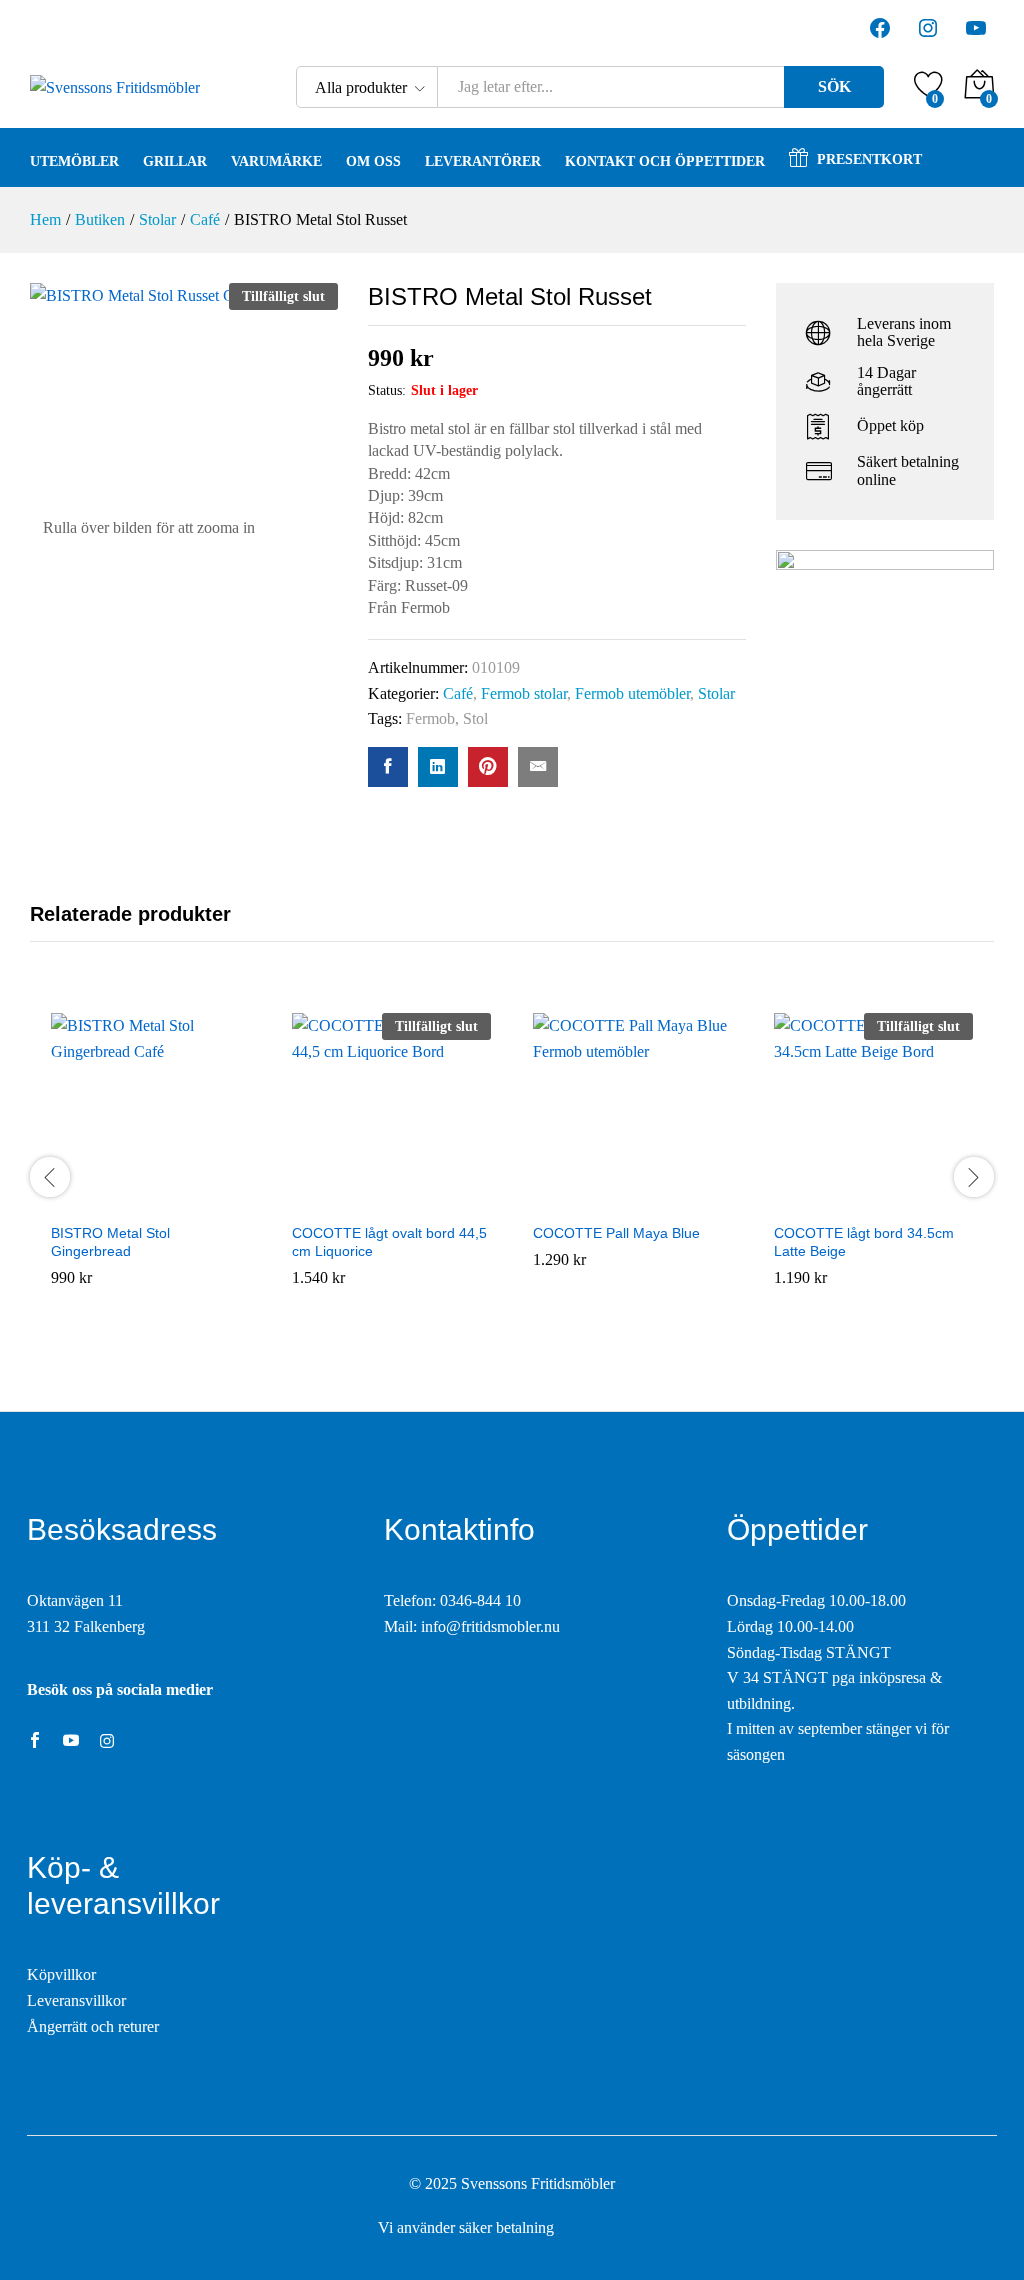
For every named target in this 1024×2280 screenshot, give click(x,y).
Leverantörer (483, 162)
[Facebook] (35, 1742)
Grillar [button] (175, 162)
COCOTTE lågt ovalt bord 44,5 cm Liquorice (389, 1242)
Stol (475, 718)
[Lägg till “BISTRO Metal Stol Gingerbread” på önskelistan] (151, 1200)
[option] (150, 1176)
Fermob (430, 718)
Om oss (373, 162)
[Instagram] (107, 1742)
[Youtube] (71, 1742)
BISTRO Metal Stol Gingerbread (110, 1242)
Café (458, 693)
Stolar (716, 693)
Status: (387, 390)
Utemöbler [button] (74, 162)
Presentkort (869, 159)
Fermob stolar (524, 693)
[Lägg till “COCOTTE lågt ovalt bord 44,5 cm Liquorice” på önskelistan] (392, 1200)
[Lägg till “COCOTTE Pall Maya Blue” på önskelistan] (633, 1200)
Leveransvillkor (76, 2000)
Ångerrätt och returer (93, 2026)
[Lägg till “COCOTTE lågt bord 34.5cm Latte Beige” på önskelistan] (874, 1200)
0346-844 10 (480, 1600)
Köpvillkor (61, 1974)
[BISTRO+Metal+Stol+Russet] (438, 767)
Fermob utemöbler (632, 693)
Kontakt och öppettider (665, 162)
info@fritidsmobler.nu (490, 1626)
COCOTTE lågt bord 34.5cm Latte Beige (864, 1242)
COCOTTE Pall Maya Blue (616, 1233)
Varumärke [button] (276, 162)
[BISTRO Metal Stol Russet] (388, 767)
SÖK (834, 86)
